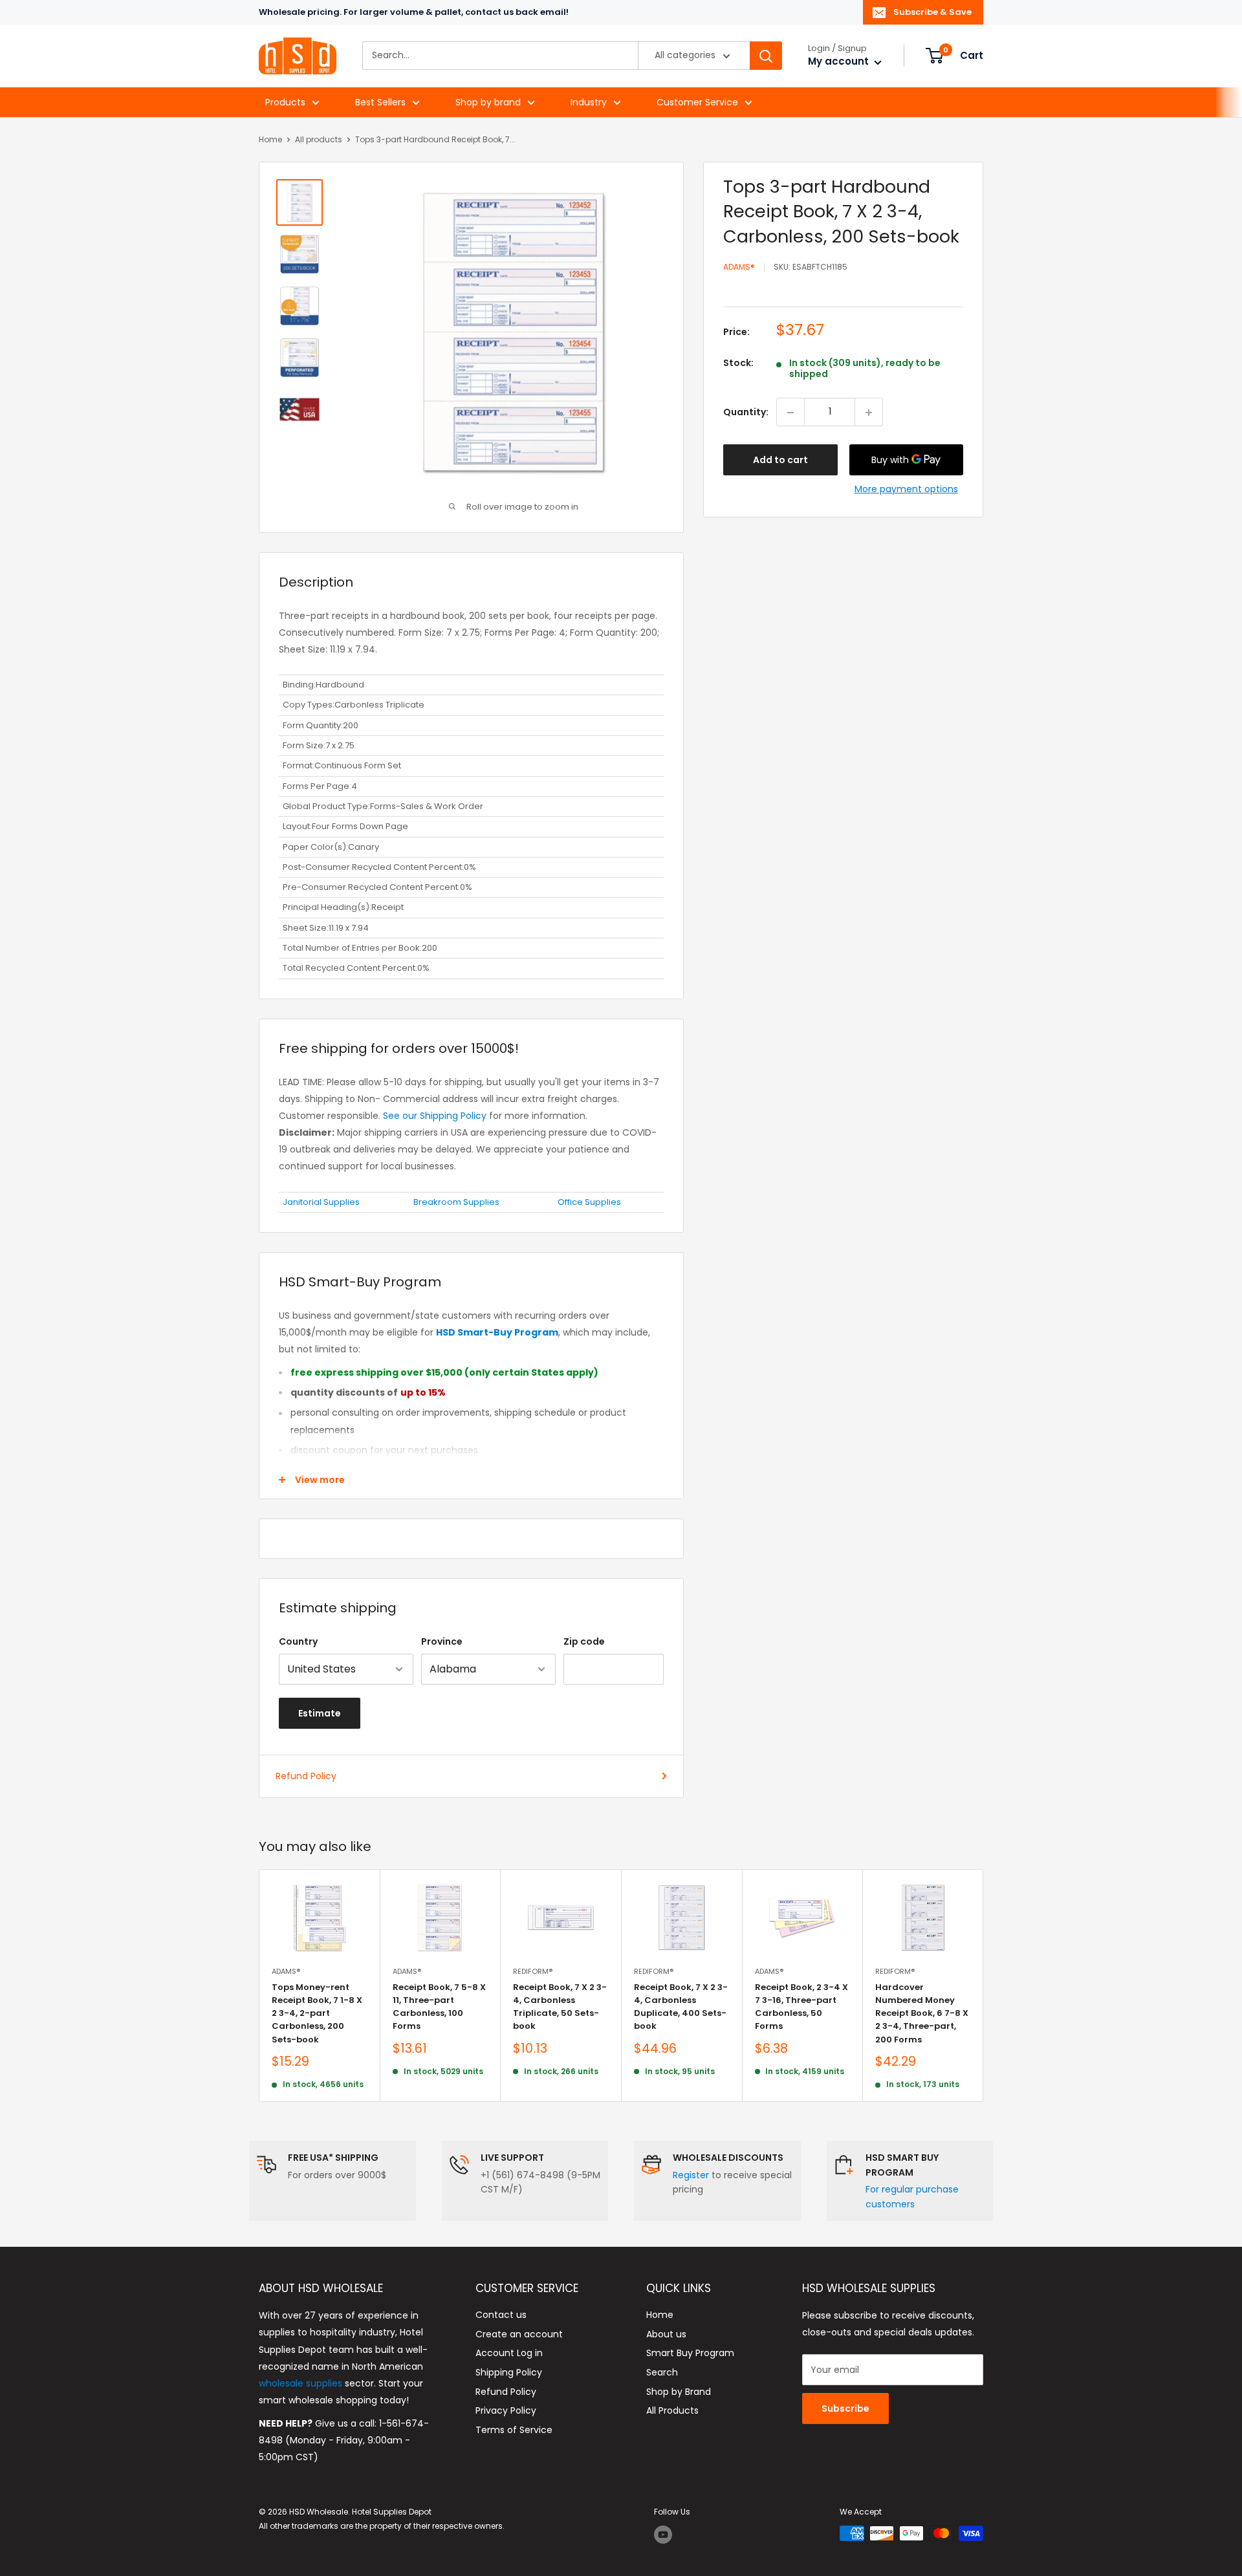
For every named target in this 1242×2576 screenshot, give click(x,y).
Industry (589, 102)
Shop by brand (488, 102)
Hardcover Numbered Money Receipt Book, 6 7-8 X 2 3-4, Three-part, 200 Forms (922, 2013)
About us (666, 2334)
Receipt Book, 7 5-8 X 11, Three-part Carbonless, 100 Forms (439, 2007)
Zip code (584, 1641)
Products (285, 102)
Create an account (519, 2334)
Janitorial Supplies (321, 1202)
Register (691, 2175)
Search (662, 2372)
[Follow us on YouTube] (663, 2535)
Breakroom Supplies (456, 1202)
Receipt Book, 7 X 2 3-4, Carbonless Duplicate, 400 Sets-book (681, 2007)
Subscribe (845, 2408)
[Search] (766, 56)
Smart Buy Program (690, 2353)
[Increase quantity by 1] (869, 413)
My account (840, 62)
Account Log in (509, 2353)
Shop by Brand (679, 2392)
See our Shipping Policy (435, 1116)
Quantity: (746, 413)
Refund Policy (306, 1776)
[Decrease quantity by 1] (790, 413)
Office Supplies (589, 1202)
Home (270, 139)
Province (442, 1641)
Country (298, 1641)
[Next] (984, 1986)
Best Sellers (380, 102)
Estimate (320, 1713)
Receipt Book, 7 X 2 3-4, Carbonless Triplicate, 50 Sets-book (560, 2007)
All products (319, 139)
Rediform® (533, 1971)
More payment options (906, 490)
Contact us (501, 2315)
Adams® (739, 267)
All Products (672, 2410)
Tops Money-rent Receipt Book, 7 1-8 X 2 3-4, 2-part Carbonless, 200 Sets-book (317, 2013)
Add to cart (780, 460)
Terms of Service (514, 2430)
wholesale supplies (300, 2383)
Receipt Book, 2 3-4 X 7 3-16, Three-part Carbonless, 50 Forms (801, 2007)
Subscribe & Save (932, 12)
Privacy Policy (506, 2410)
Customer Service (697, 102)
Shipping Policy (509, 2372)
